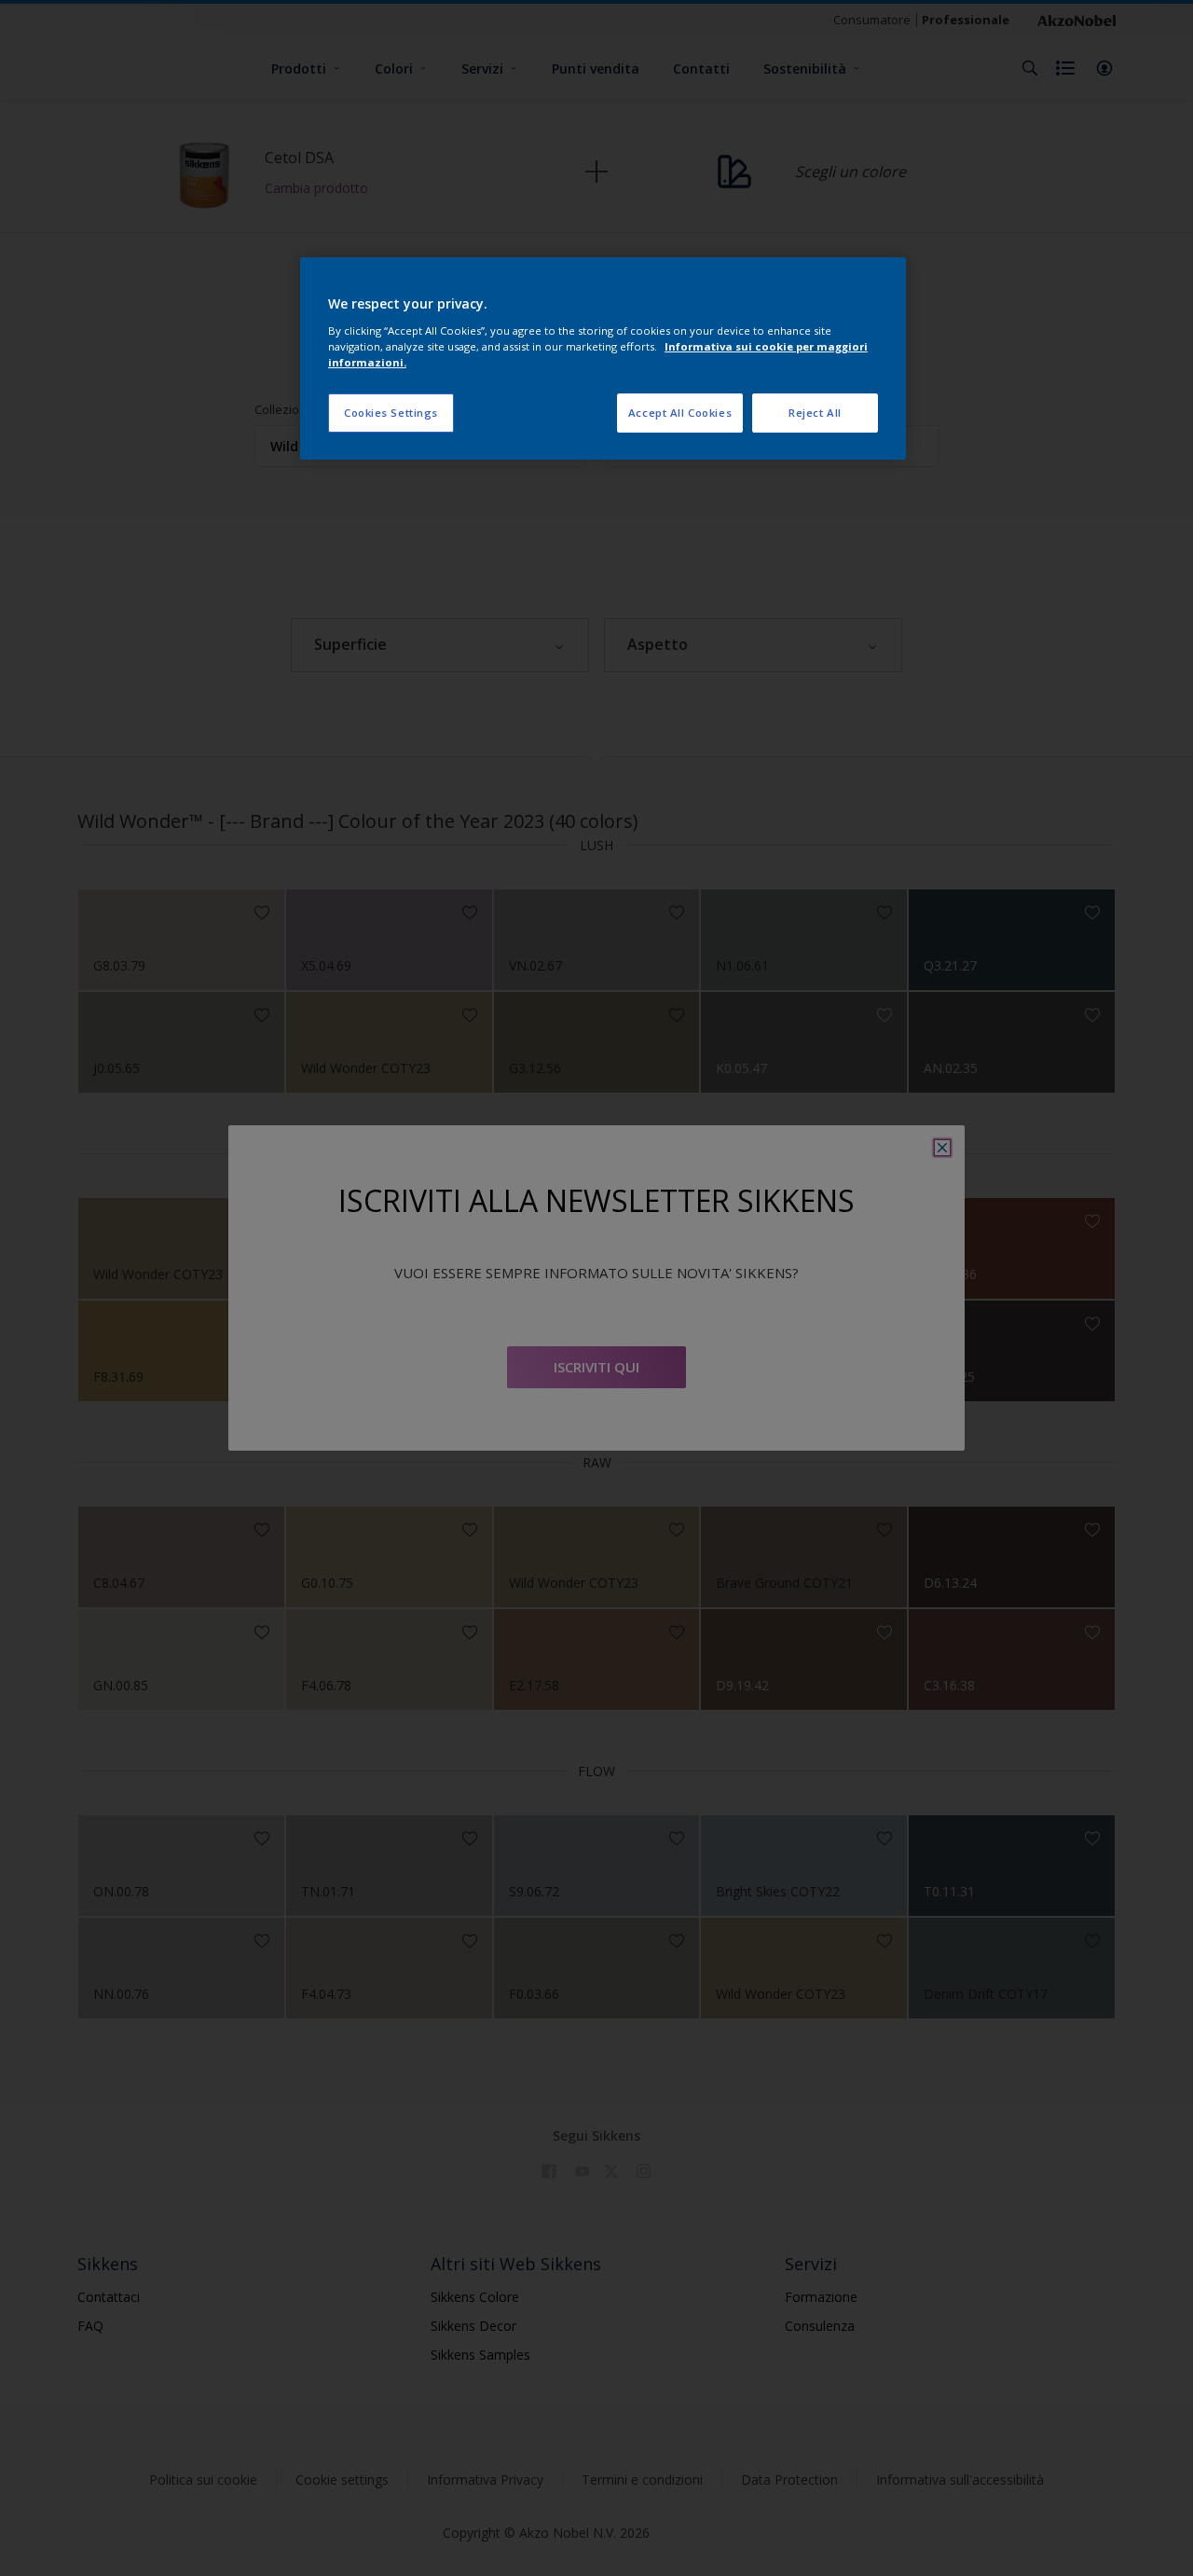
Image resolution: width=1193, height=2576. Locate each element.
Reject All (815, 413)
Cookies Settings (391, 413)
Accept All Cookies (680, 413)
